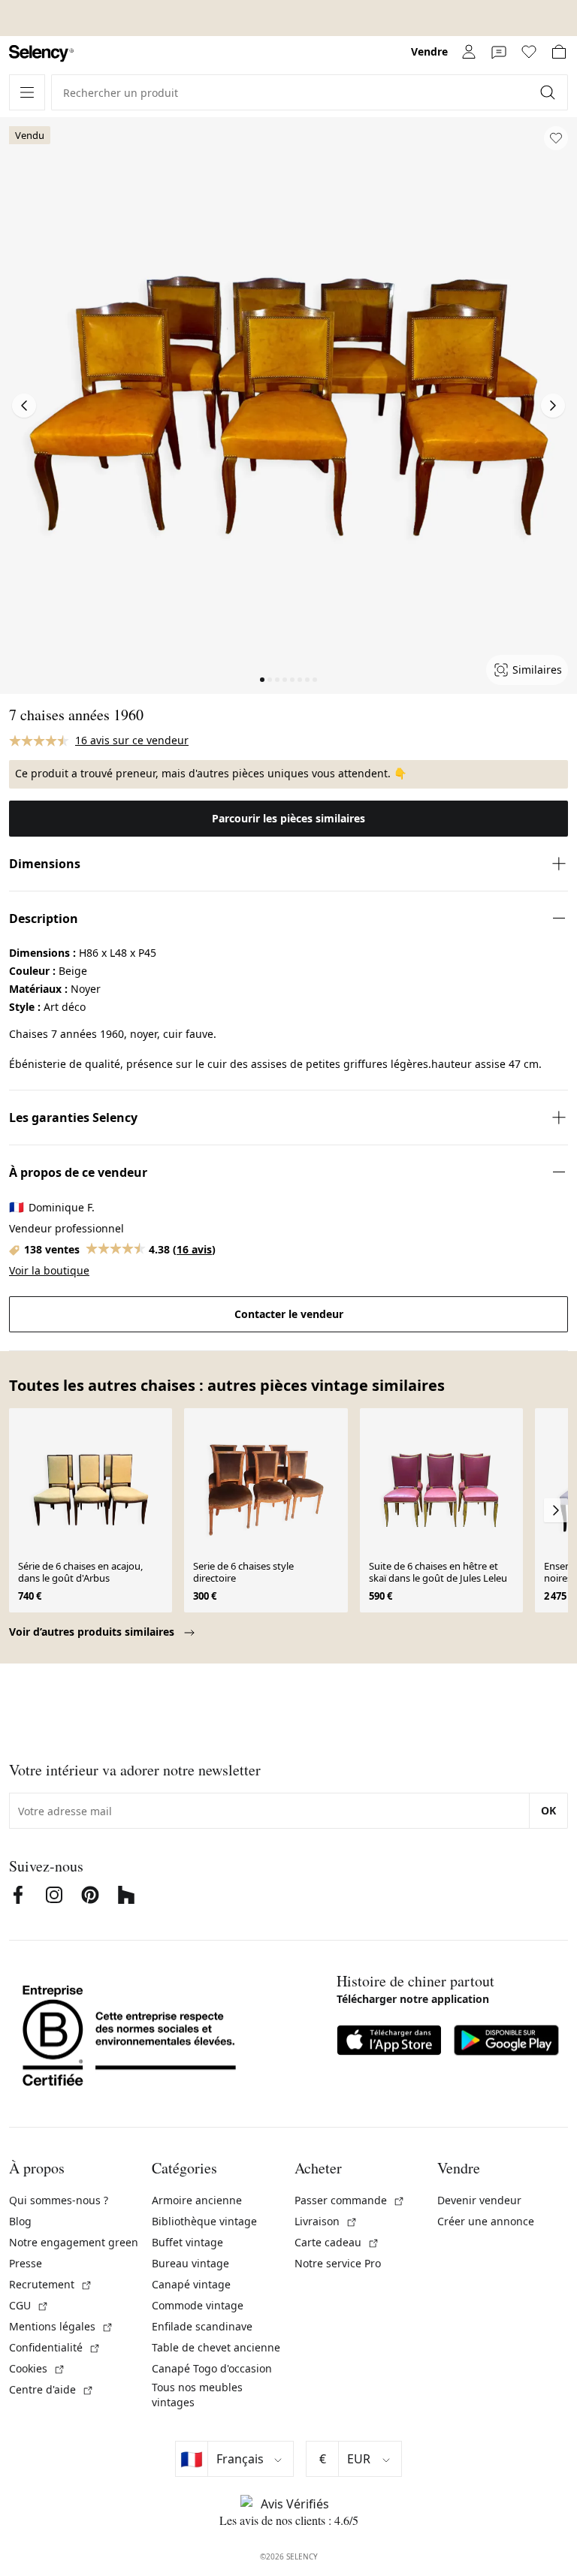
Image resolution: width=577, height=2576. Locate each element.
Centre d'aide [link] (51, 2389)
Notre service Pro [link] (338, 2263)
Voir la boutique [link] (49, 1270)
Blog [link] (20, 2221)
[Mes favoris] (529, 52)
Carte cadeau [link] (337, 2242)
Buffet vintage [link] (187, 2242)
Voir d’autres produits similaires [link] (93, 1632)
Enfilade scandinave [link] (202, 2326)
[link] (41, 54)
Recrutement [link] (51, 2284)
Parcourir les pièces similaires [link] (288, 818)
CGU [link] (29, 2305)
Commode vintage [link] (198, 2305)
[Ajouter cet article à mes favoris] (556, 138)
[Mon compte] (469, 52)
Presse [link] (26, 2263)
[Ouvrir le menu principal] (27, 92)
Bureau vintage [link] (190, 2263)
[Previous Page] (24, 406)
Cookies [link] (37, 2368)
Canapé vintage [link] (191, 2284)
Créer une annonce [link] (486, 2221)
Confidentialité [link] (55, 2347)
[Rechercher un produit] (549, 92)
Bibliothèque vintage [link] (204, 2221)
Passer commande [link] (350, 2200)
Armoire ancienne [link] (197, 2200)
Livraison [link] (326, 2221)
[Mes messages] (499, 52)
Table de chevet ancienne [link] (216, 2347)
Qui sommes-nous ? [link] (59, 2200)
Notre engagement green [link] (74, 2242)
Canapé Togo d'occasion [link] (212, 2368)
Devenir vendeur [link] (479, 2200)
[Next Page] (553, 406)
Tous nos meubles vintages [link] (197, 2395)
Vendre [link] (429, 51)
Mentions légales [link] (61, 2326)
